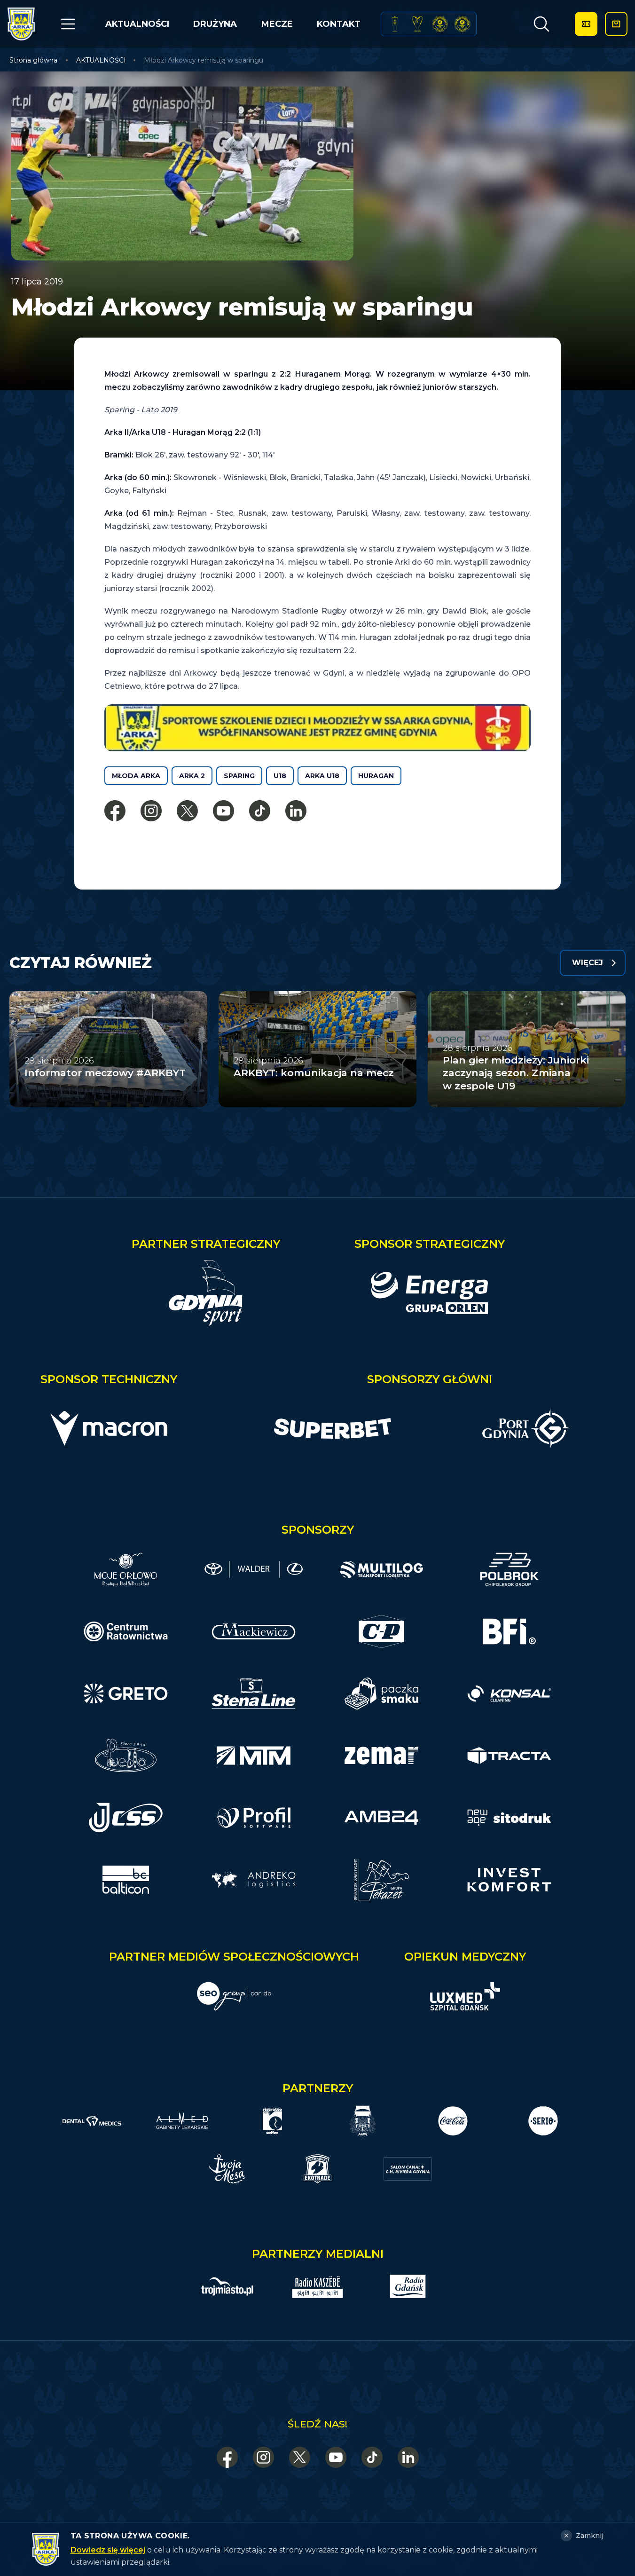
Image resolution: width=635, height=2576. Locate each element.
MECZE (277, 24)
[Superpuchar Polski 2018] (462, 24)
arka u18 (322, 776)
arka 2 (192, 776)
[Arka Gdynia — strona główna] (21, 24)
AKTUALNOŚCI (137, 24)
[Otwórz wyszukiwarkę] (541, 24)
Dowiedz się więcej (108, 2550)
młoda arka (136, 776)
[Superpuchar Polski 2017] (440, 24)
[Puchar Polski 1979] (395, 24)
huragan (376, 776)
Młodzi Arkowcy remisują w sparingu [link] (204, 60)
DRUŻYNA (215, 24)
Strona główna (33, 60)
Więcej (588, 963)
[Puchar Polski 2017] (417, 24)
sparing (239, 776)
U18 (280, 776)
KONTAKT (339, 24)
